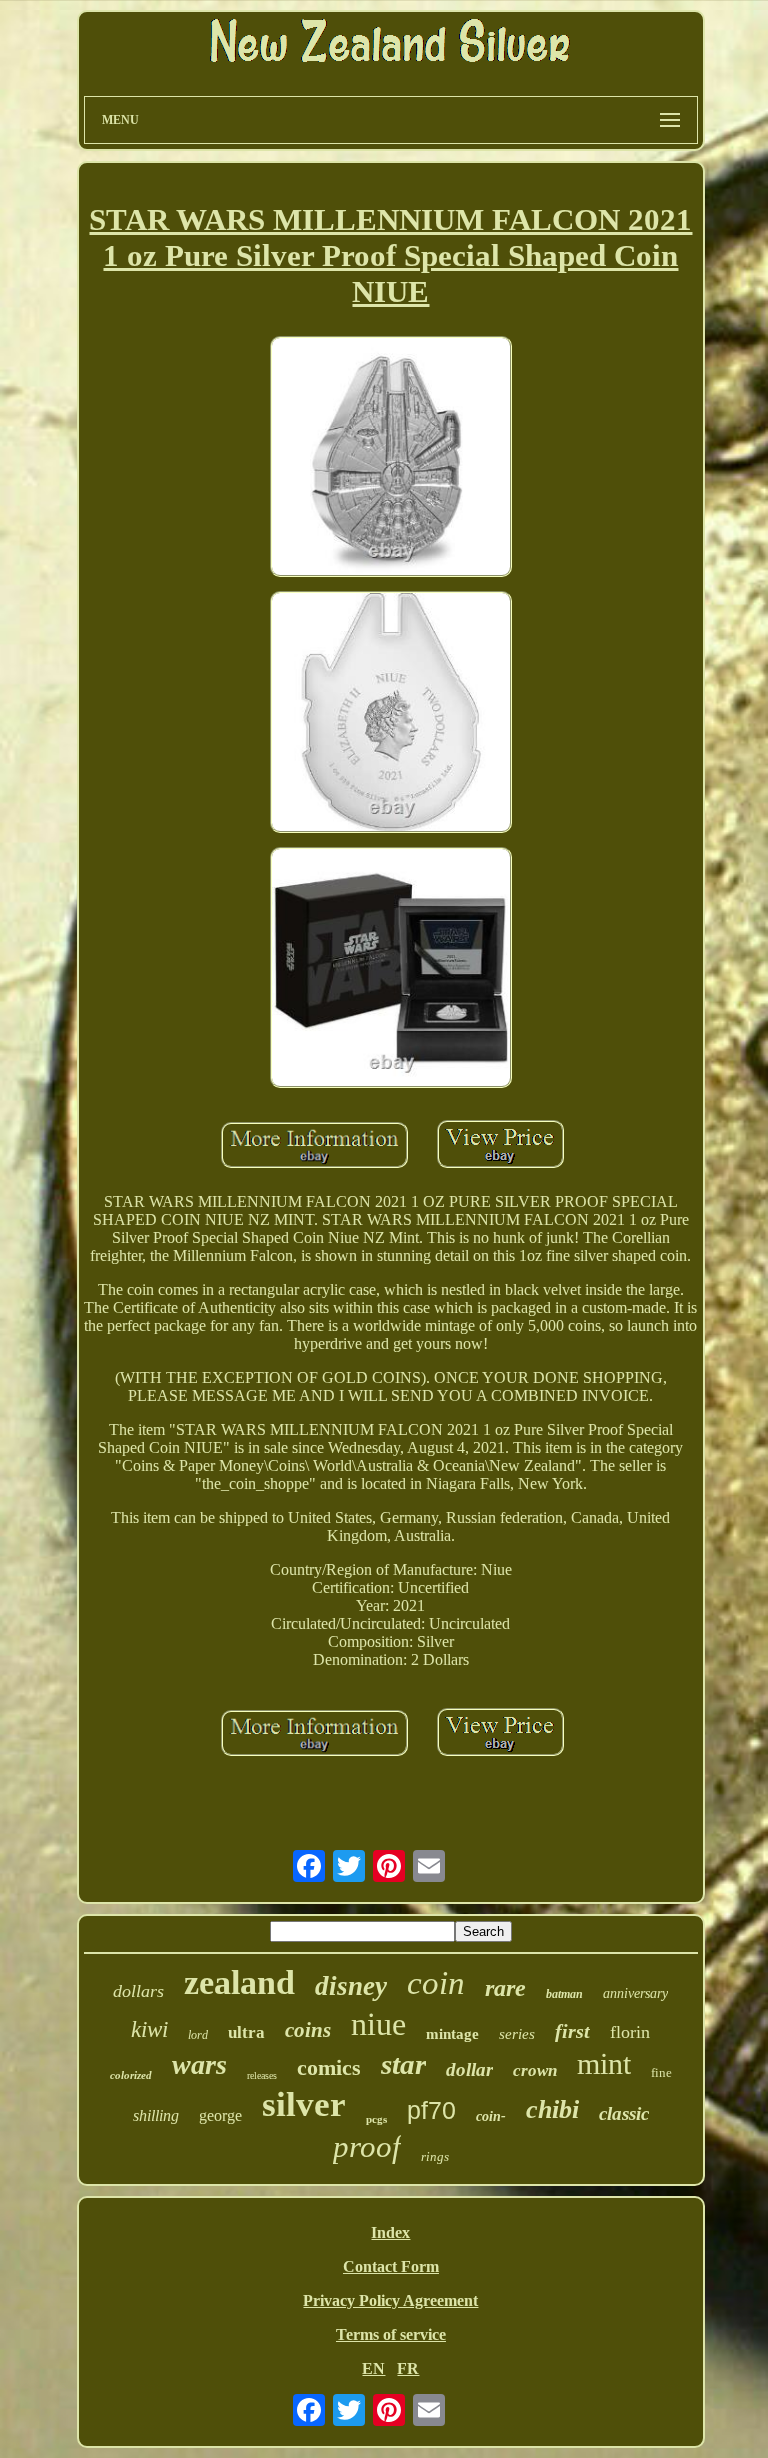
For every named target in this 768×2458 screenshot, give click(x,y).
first (572, 2031)
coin (436, 1983)
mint (604, 2063)
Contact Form (391, 2266)
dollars (138, 1991)
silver (304, 2104)
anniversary (635, 1993)
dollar (469, 2069)
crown (535, 2070)
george (220, 2115)
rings (435, 2156)
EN (373, 2368)
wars (199, 2064)
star (403, 2064)
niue (378, 2024)
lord (198, 2035)
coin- (491, 2116)
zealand (239, 1982)
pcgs (376, 2119)
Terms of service (391, 2334)
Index (390, 2232)
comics (329, 2067)
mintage (452, 2034)
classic (624, 2113)
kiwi (149, 2029)
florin (630, 2032)
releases (262, 2075)
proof (367, 2146)
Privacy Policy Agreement (390, 2300)
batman (564, 1994)
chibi (552, 2109)
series (517, 2034)
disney (351, 1986)
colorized (131, 2075)
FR (408, 2368)
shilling (156, 2115)
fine (661, 2072)
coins (308, 2030)
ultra (246, 2032)
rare (505, 1988)
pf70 (431, 2110)
